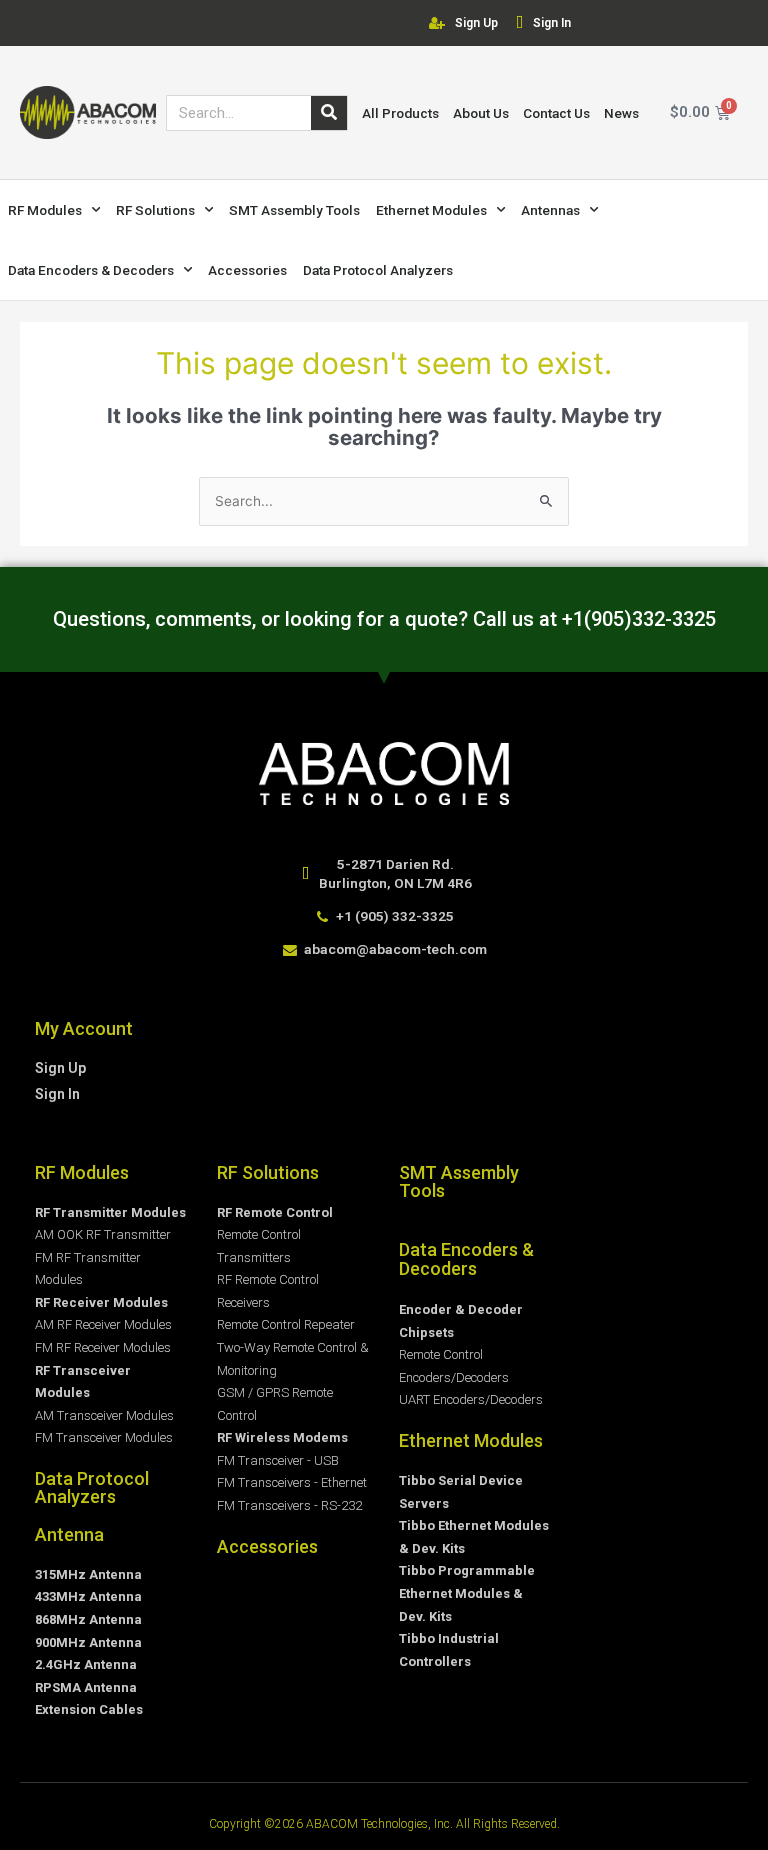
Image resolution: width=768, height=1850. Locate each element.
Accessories (247, 270)
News (621, 113)
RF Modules (45, 210)
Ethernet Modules (431, 210)
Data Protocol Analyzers (378, 270)
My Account (84, 1028)
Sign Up (476, 23)
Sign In (552, 23)
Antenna (69, 1534)
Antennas (550, 210)
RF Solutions (155, 210)
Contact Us (556, 113)
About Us (481, 113)
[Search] (329, 113)
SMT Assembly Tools (294, 210)
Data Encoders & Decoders (91, 270)
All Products (400, 113)
